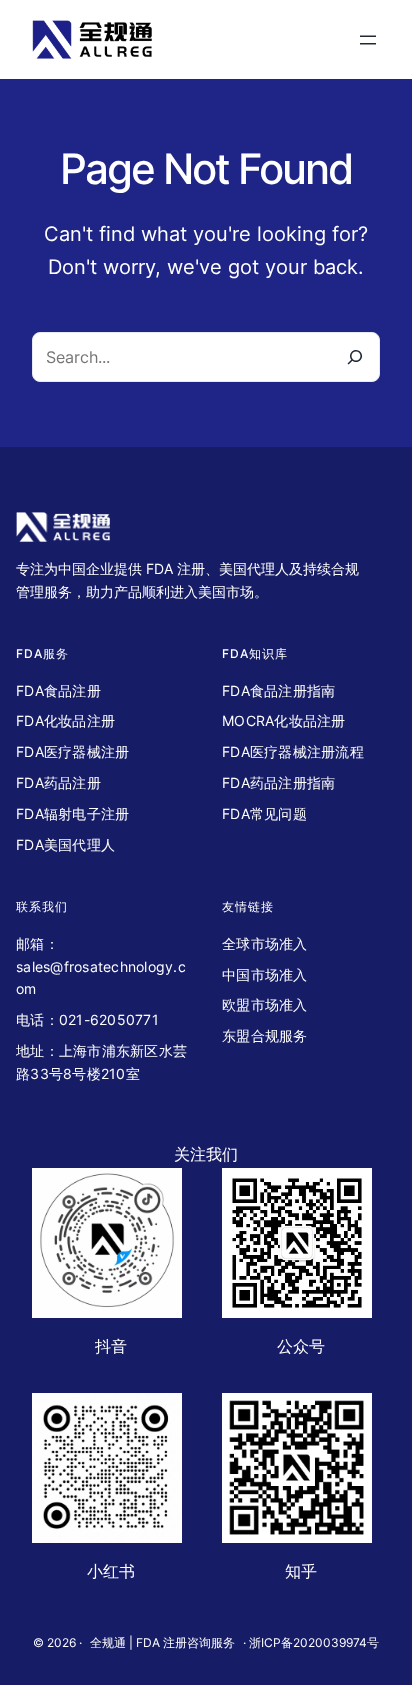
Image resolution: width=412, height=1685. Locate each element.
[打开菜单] (368, 40)
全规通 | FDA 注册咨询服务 (162, 1642)
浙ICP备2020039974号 (314, 1642)
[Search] (354, 357)
